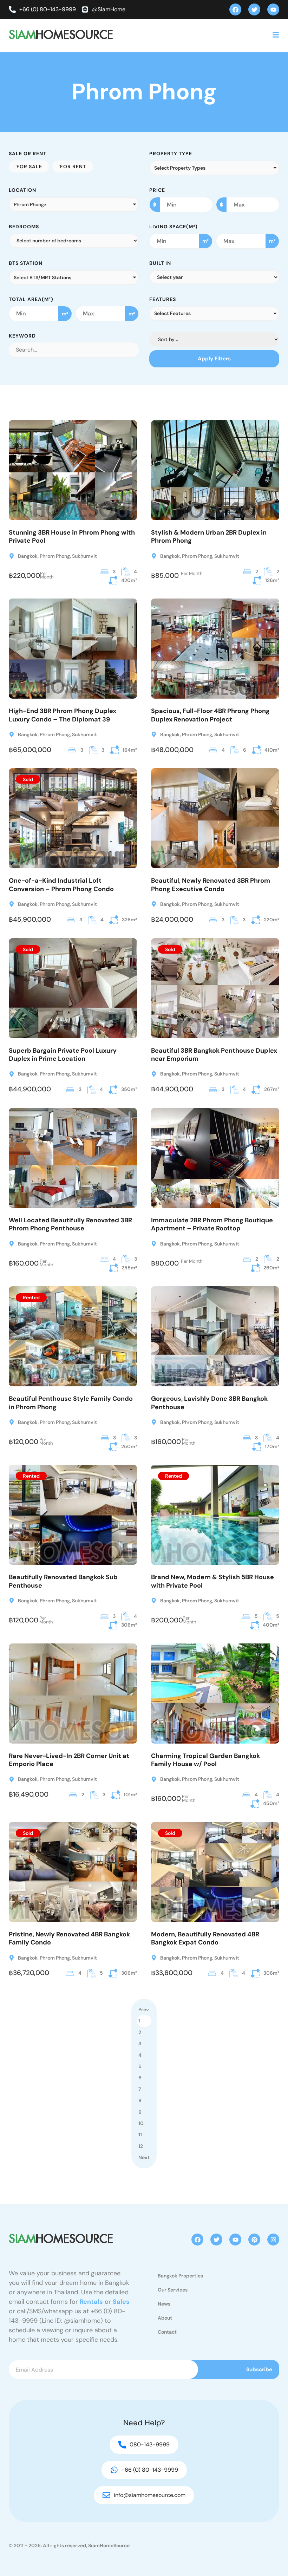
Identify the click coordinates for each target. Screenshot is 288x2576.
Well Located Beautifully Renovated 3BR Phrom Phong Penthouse (70, 1224)
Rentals (91, 2302)
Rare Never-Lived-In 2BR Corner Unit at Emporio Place (69, 1760)
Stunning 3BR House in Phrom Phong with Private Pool (72, 537)
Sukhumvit (84, 556)
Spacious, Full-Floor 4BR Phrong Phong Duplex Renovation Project (210, 715)
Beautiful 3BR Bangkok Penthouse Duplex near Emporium (214, 1055)
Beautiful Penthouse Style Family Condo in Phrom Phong (71, 1403)
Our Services (173, 2290)
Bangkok (28, 556)
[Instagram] (273, 2240)
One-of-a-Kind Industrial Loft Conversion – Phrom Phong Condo (61, 885)
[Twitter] (254, 9)
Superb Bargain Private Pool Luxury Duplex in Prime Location (63, 1055)
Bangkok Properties (180, 2276)
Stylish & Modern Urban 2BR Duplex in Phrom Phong (209, 537)
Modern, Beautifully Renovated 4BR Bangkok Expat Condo (205, 1938)
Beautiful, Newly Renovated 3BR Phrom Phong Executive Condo (211, 885)
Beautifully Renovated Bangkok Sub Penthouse (63, 1581)
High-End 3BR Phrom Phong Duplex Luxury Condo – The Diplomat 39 (63, 715)
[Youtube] (273, 9)
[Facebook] (235, 9)
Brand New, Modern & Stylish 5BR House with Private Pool (212, 1581)
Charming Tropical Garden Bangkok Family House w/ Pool (205, 1760)
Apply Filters (214, 359)
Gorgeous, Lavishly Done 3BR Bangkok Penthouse (209, 1403)
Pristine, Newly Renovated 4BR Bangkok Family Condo (69, 1938)
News (164, 2304)
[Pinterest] (254, 2240)
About (165, 2318)
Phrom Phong (55, 556)
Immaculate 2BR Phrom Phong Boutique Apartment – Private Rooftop (212, 1224)
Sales (121, 2302)
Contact (167, 2332)
